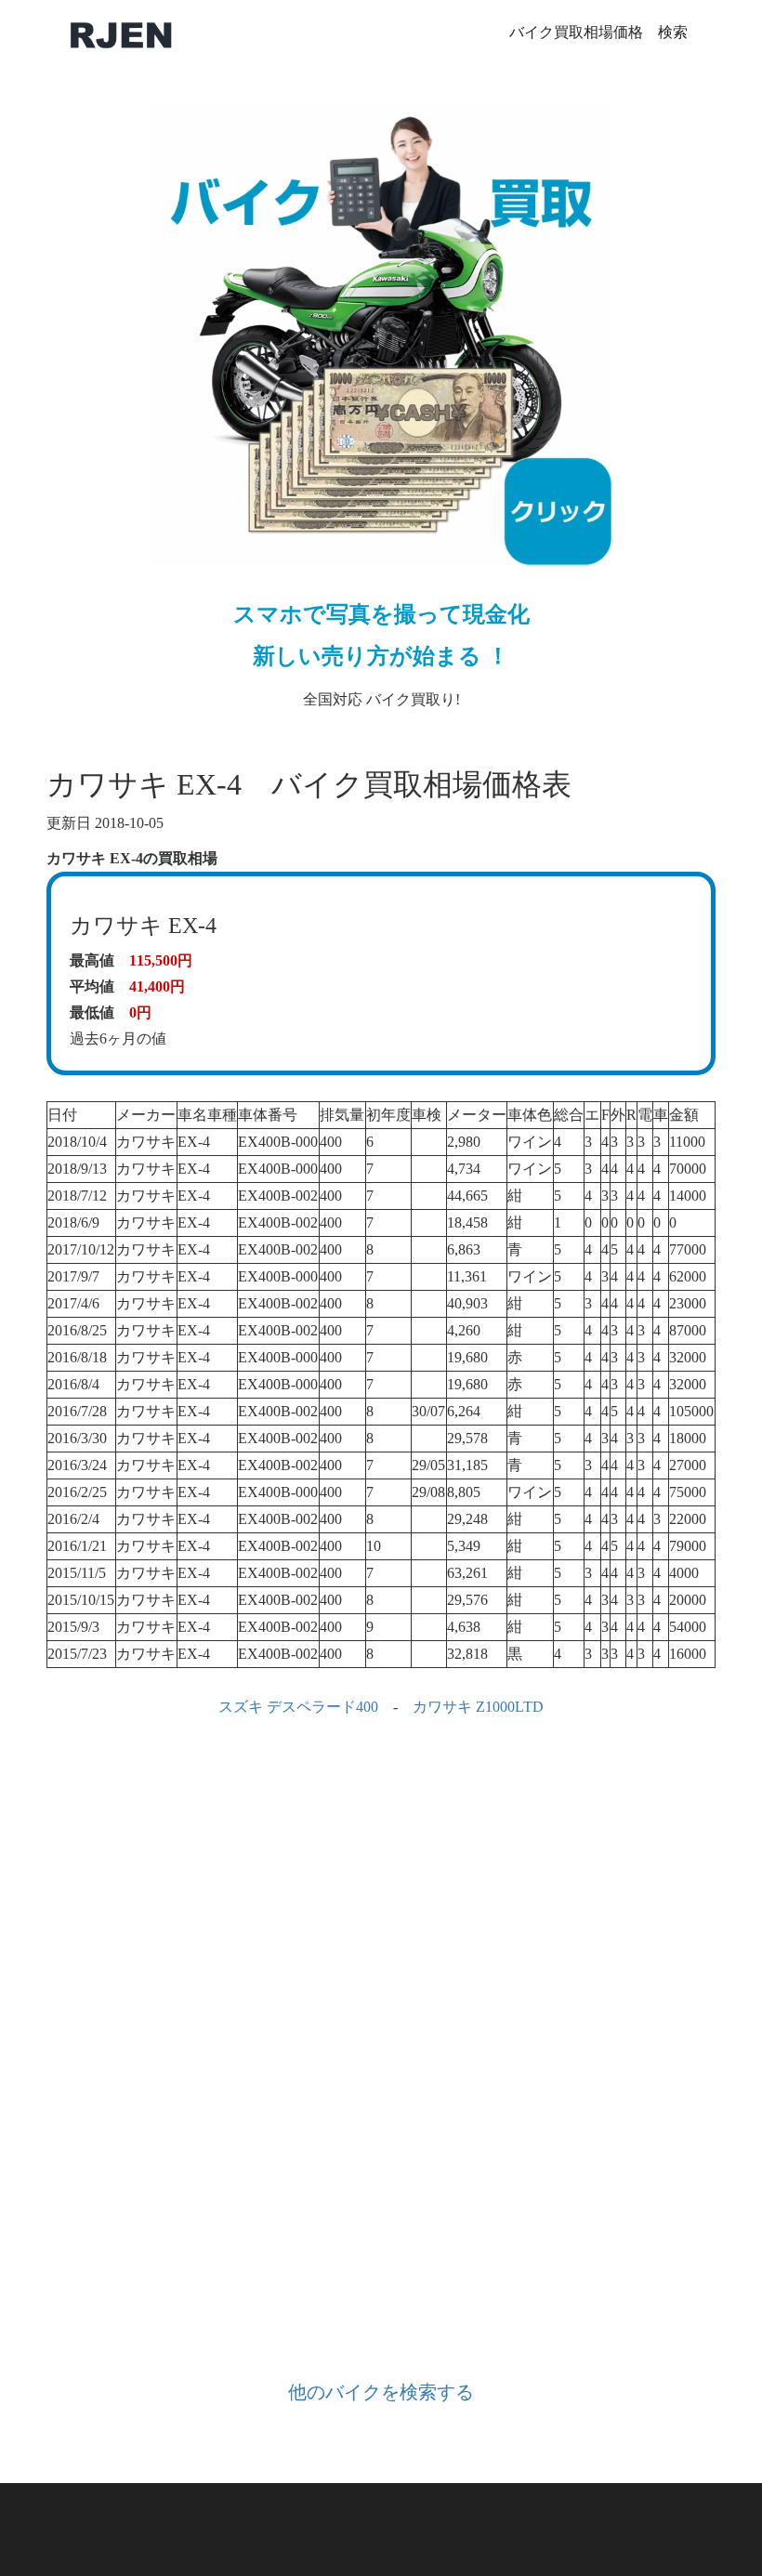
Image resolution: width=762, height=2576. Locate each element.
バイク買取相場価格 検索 (598, 32)
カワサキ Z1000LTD (478, 1707)
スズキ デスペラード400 (298, 1707)
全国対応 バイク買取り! (381, 655)
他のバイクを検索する (381, 2392)
